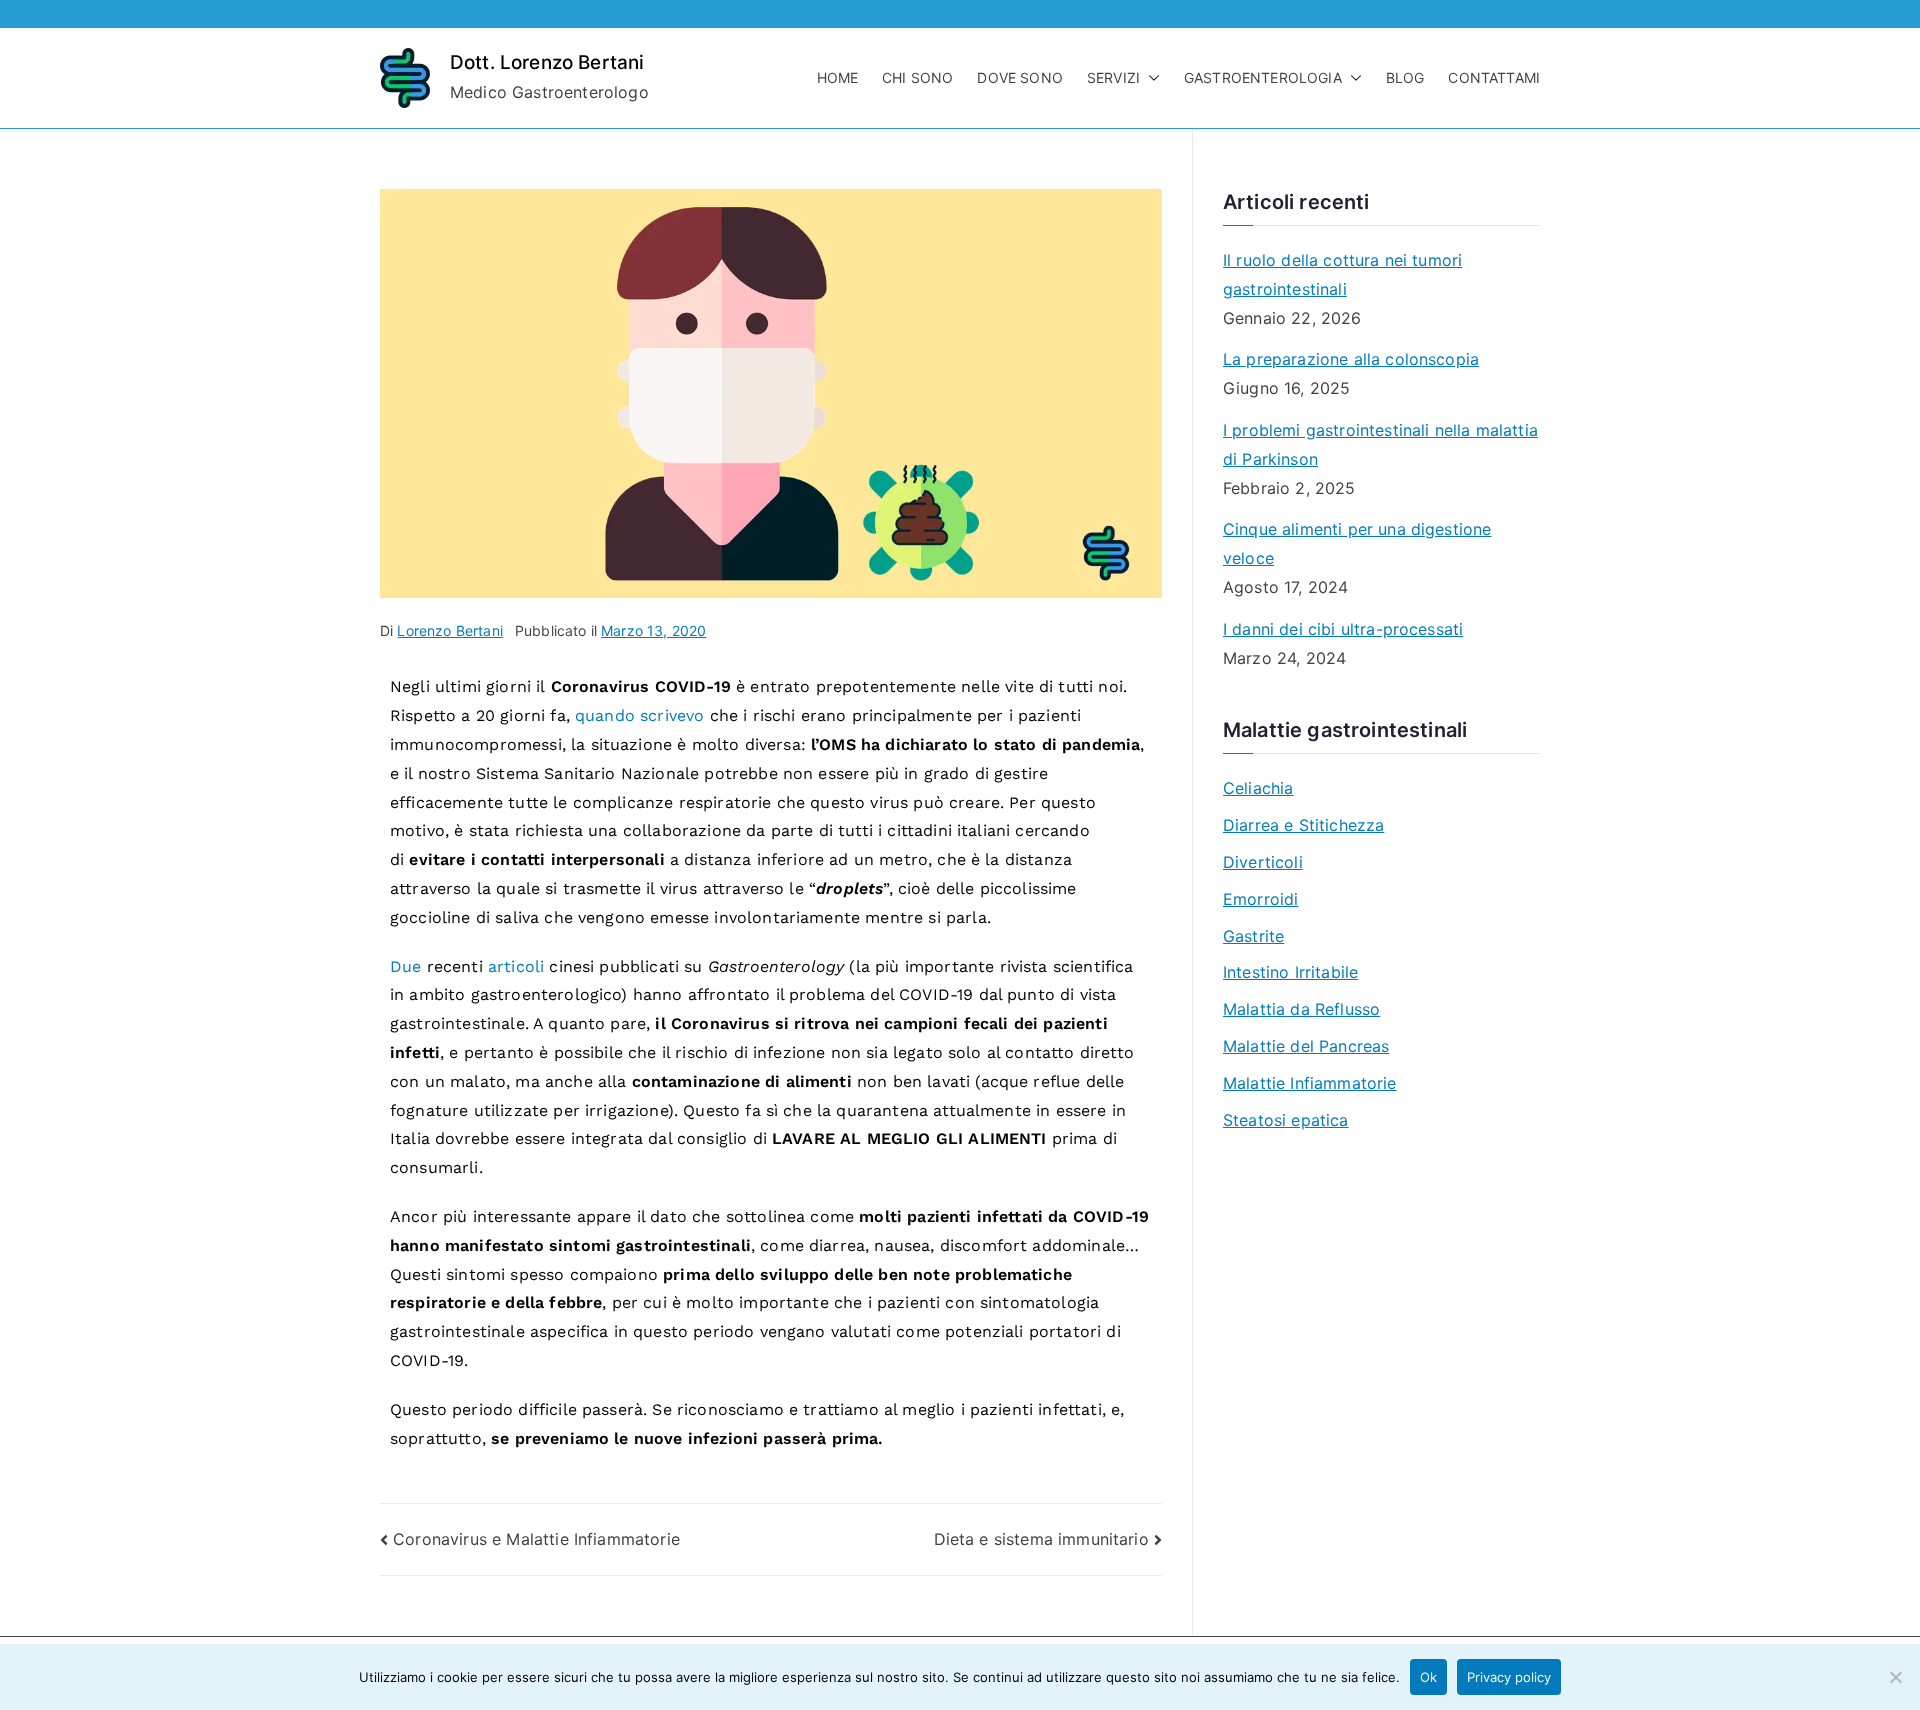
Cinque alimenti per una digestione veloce (1357, 543)
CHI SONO (917, 77)
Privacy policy (1509, 1677)
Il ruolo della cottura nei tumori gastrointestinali (1342, 274)
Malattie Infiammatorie (1310, 1083)
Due (408, 966)
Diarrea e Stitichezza (1303, 825)
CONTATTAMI (1494, 77)
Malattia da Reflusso (1301, 1009)
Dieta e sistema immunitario (1041, 1539)
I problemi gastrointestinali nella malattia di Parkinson (1380, 444)
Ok (1428, 1677)
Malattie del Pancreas (1306, 1046)
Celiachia (1258, 788)
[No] (1895, 1677)
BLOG (1405, 77)
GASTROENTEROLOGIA (1263, 77)
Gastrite (1253, 936)
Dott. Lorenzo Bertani (547, 62)
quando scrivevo (639, 715)
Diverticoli (1263, 862)
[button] (1150, 77)
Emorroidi (1260, 899)
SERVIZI (1113, 77)
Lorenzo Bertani (449, 630)
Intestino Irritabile (1290, 972)
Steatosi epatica (1286, 1120)
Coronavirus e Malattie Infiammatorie (536, 1539)
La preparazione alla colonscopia (1351, 359)
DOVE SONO (1019, 77)
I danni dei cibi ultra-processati (1343, 629)
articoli (518, 966)
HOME (838, 77)
